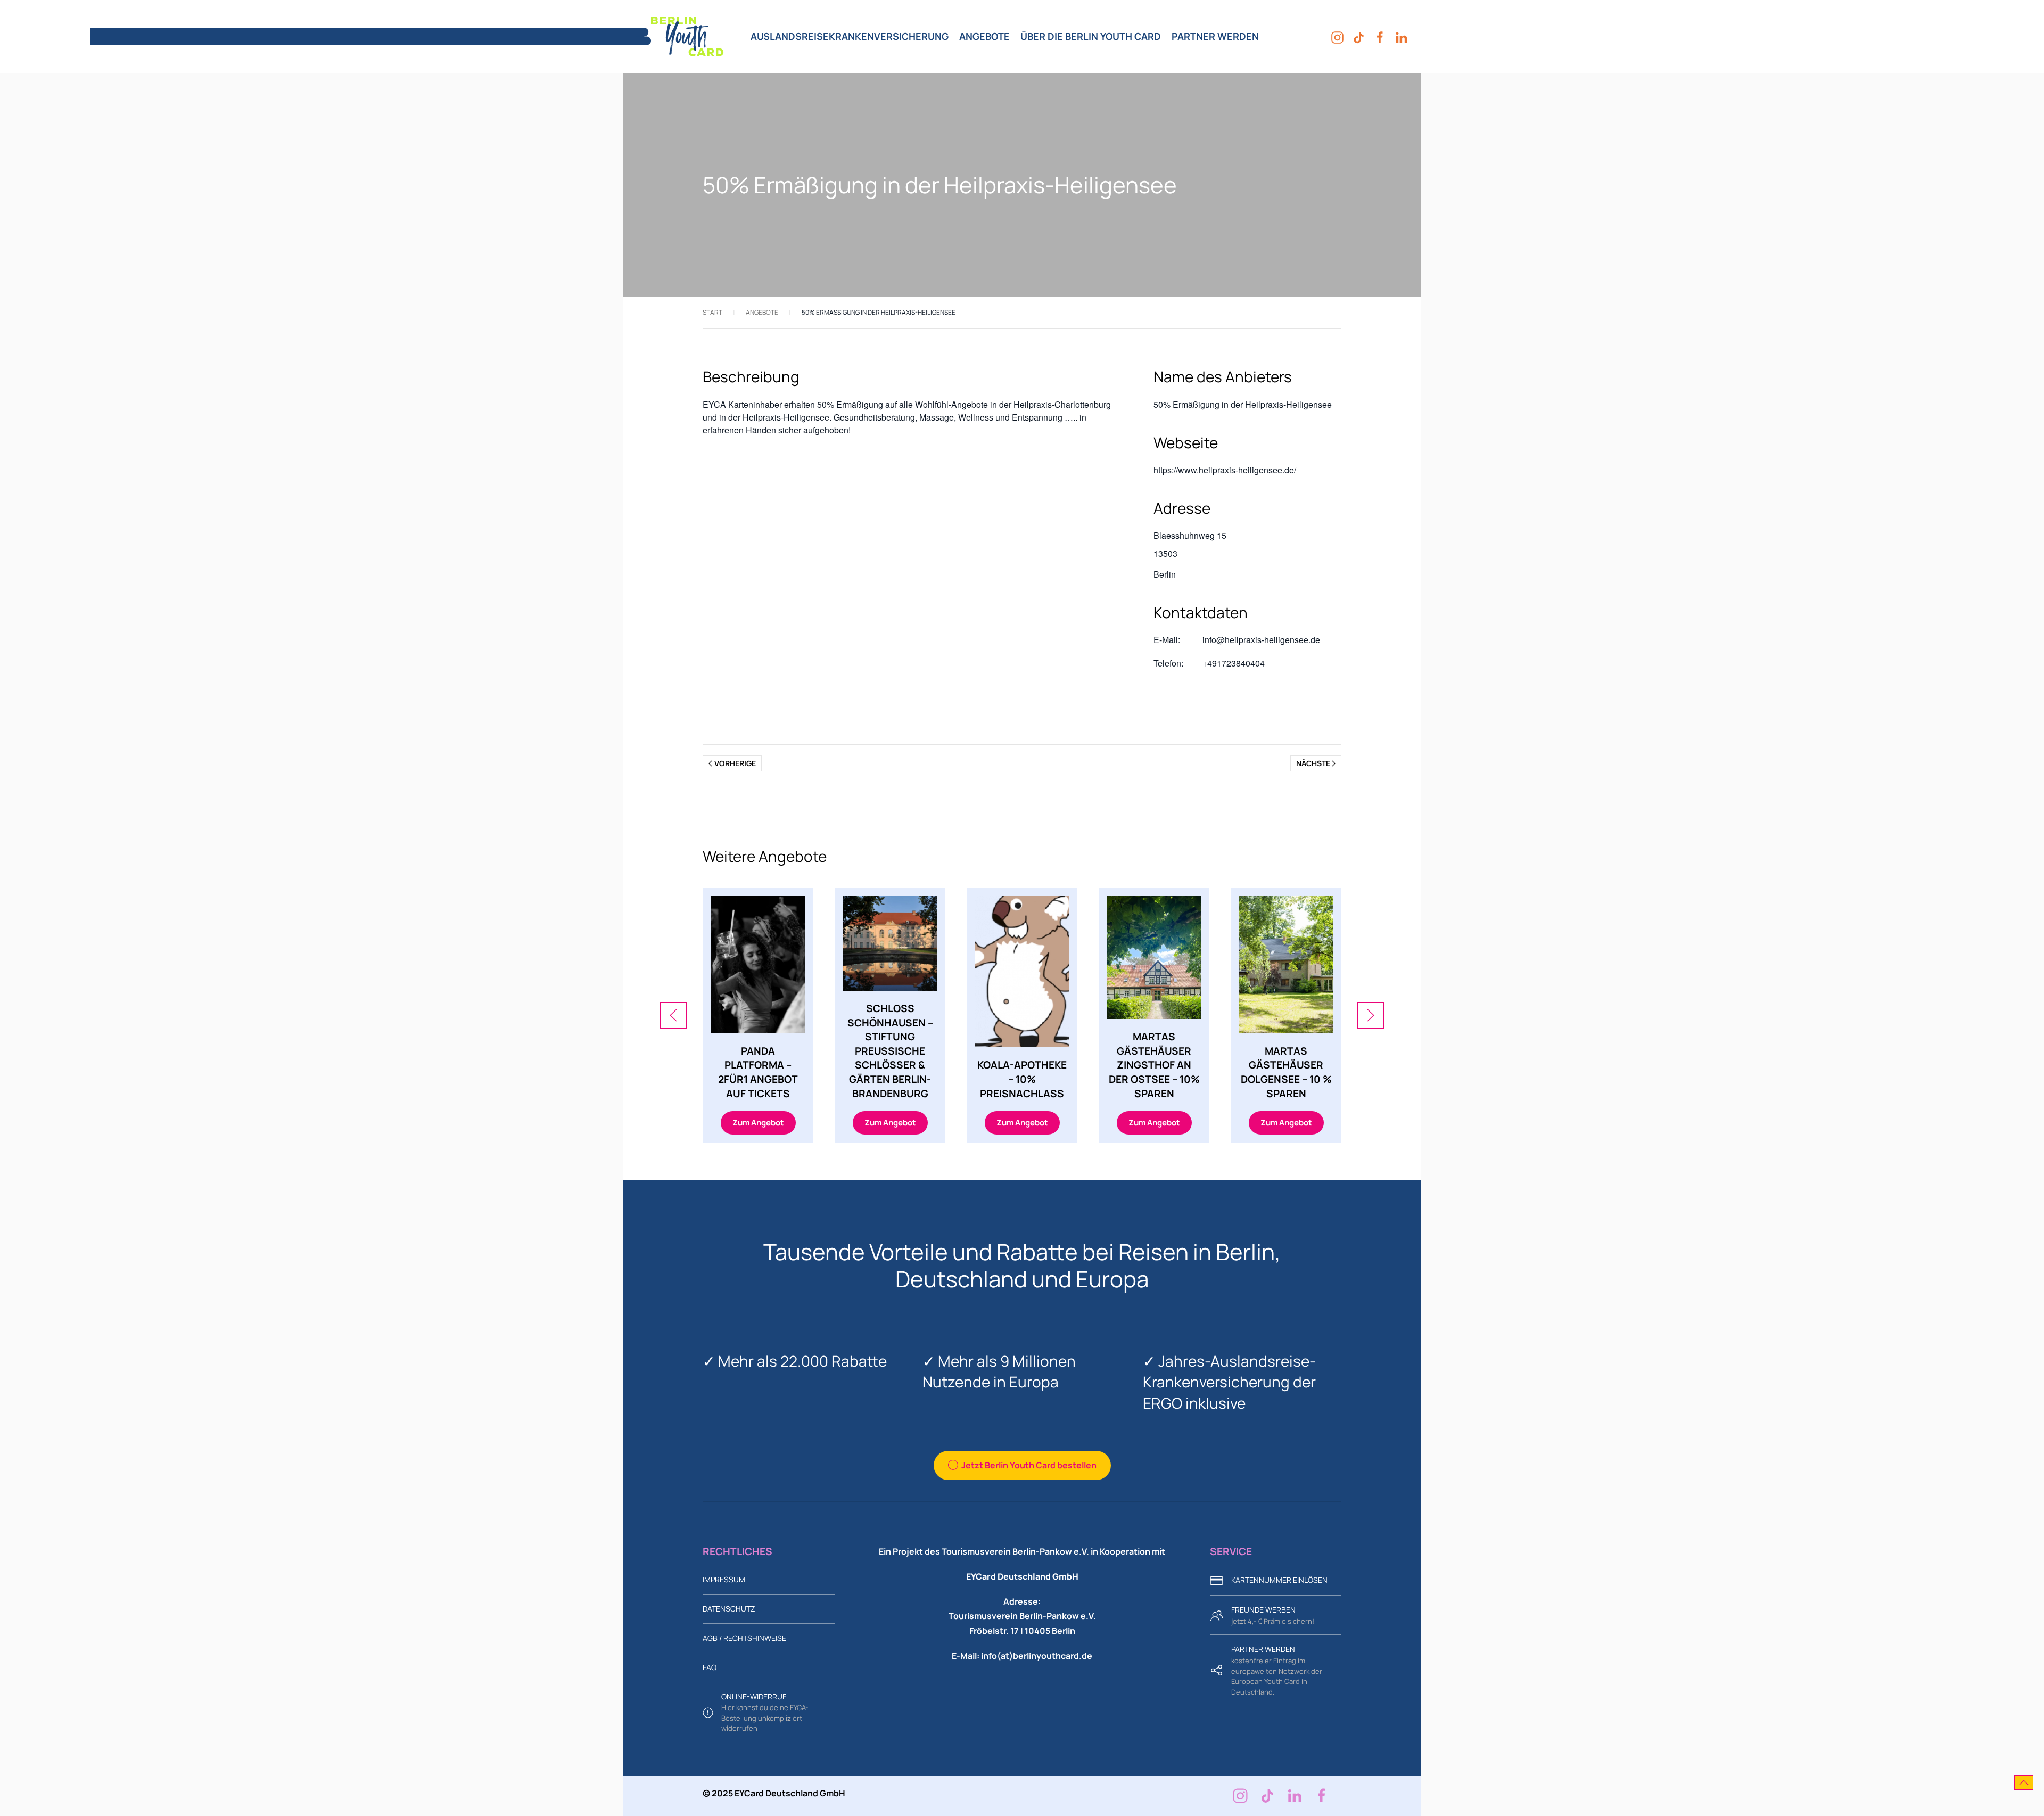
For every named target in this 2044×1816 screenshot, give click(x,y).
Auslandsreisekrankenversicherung (850, 36)
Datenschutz (729, 1609)
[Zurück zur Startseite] (684, 36)
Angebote (984, 36)
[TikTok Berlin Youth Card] (1359, 36)
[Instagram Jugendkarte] (1240, 1796)
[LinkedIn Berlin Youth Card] (1401, 36)
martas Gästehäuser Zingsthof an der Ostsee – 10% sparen (1154, 1065)
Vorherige (735, 763)
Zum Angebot (758, 1123)
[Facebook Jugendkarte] (1322, 1796)
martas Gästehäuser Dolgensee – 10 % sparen (1286, 1072)
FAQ (710, 1667)
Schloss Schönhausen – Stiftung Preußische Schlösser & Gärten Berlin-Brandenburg (890, 1051)
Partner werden (1215, 36)
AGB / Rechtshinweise (744, 1638)
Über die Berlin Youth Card (1091, 36)
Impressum (724, 1579)
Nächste (1313, 763)
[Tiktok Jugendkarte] (1267, 1796)
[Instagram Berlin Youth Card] (1337, 36)
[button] (673, 1015)
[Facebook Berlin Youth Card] (1380, 36)
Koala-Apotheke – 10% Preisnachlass (1022, 1079)
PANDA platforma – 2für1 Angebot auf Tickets (758, 1072)
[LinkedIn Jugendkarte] (1295, 1796)
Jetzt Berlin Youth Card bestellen (1029, 1465)
